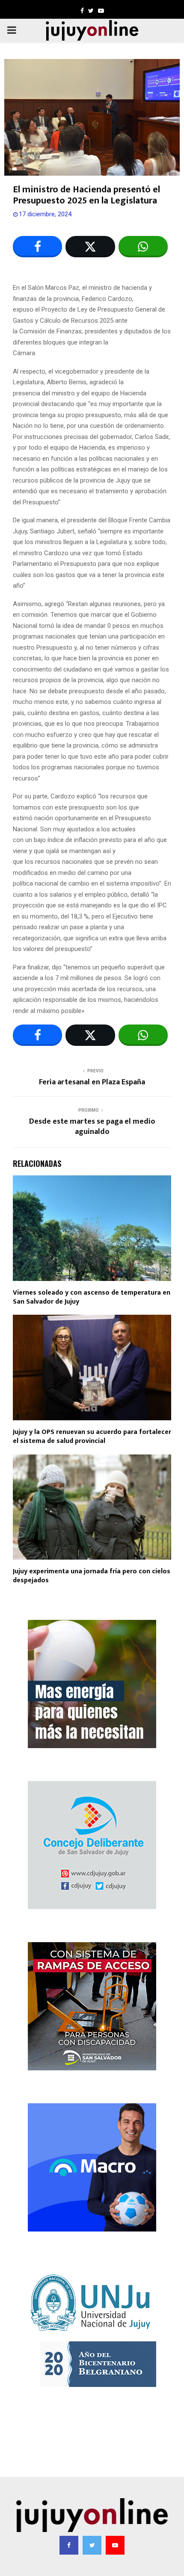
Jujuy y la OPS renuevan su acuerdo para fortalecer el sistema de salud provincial (92, 1437)
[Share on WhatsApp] (143, 247)
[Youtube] (115, 2545)
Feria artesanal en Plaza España (92, 1082)
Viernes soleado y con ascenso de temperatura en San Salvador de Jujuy (92, 1297)
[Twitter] (92, 2545)
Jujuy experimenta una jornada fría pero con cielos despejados (92, 1576)
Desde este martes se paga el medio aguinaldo (92, 1127)
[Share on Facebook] (37, 247)
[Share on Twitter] (90, 247)
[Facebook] (69, 2545)
